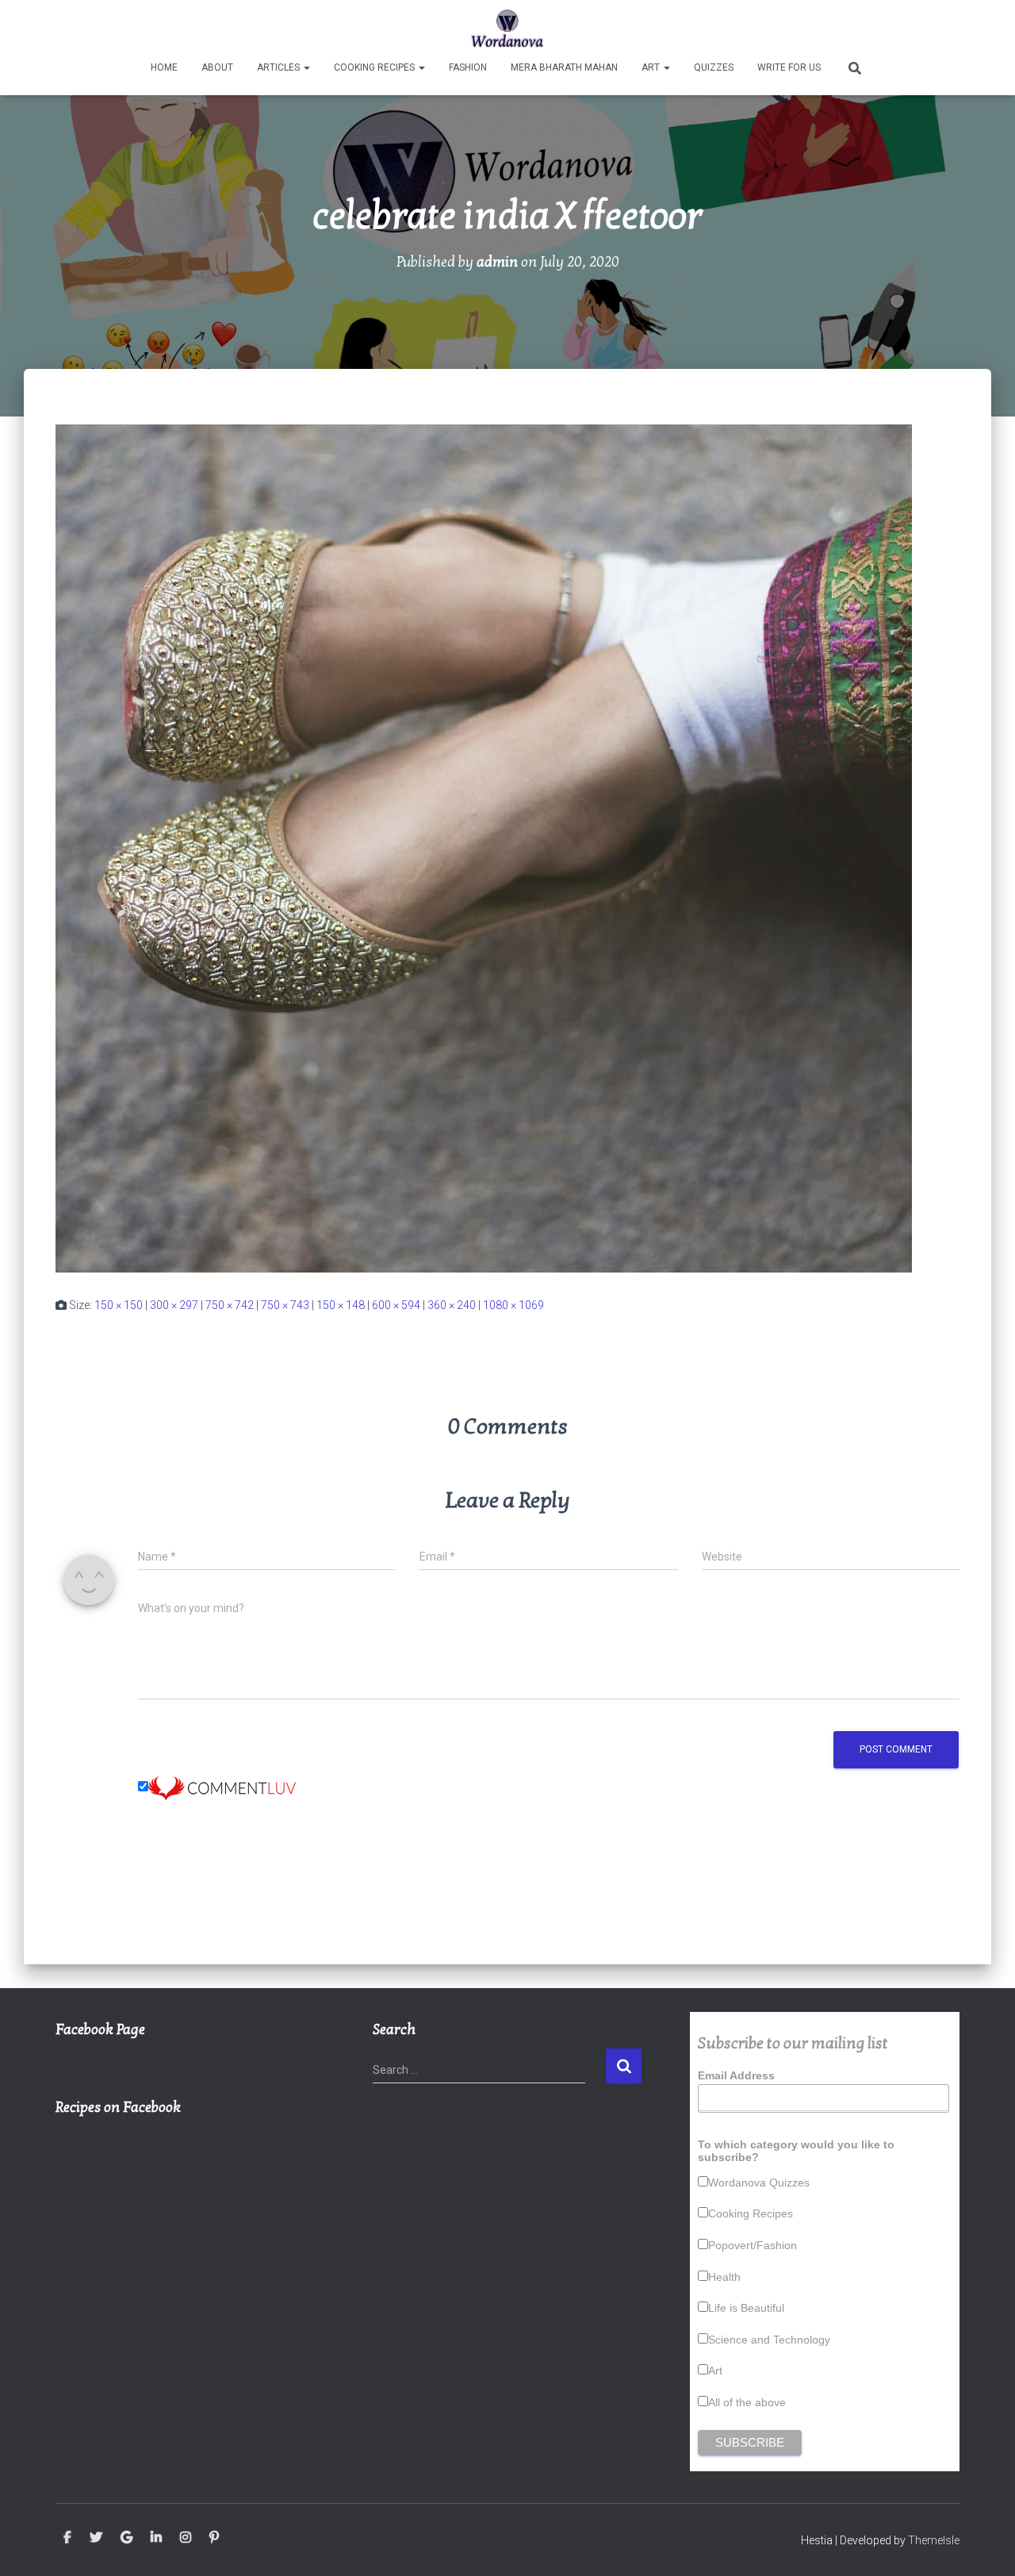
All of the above (747, 2402)
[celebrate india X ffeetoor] (484, 847)
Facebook (67, 2538)
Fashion (468, 67)
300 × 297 (174, 1305)
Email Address (736, 2075)
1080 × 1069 (513, 1305)
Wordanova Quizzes (759, 2182)
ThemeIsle (934, 2540)
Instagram (186, 2538)
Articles (280, 67)
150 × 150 (119, 1305)
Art (652, 67)
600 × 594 (396, 1305)
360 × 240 (452, 1305)
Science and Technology (769, 2340)
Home (164, 67)
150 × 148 (341, 1305)
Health (724, 2277)
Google (126, 2538)
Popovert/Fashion (753, 2245)
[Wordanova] (508, 28)
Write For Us (789, 67)
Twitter (96, 2538)
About (217, 67)
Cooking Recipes (375, 67)
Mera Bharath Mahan (564, 67)
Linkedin (156, 2538)
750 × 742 (230, 1305)
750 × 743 (285, 1305)
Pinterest (214, 2538)
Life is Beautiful (746, 2308)
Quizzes (714, 67)
